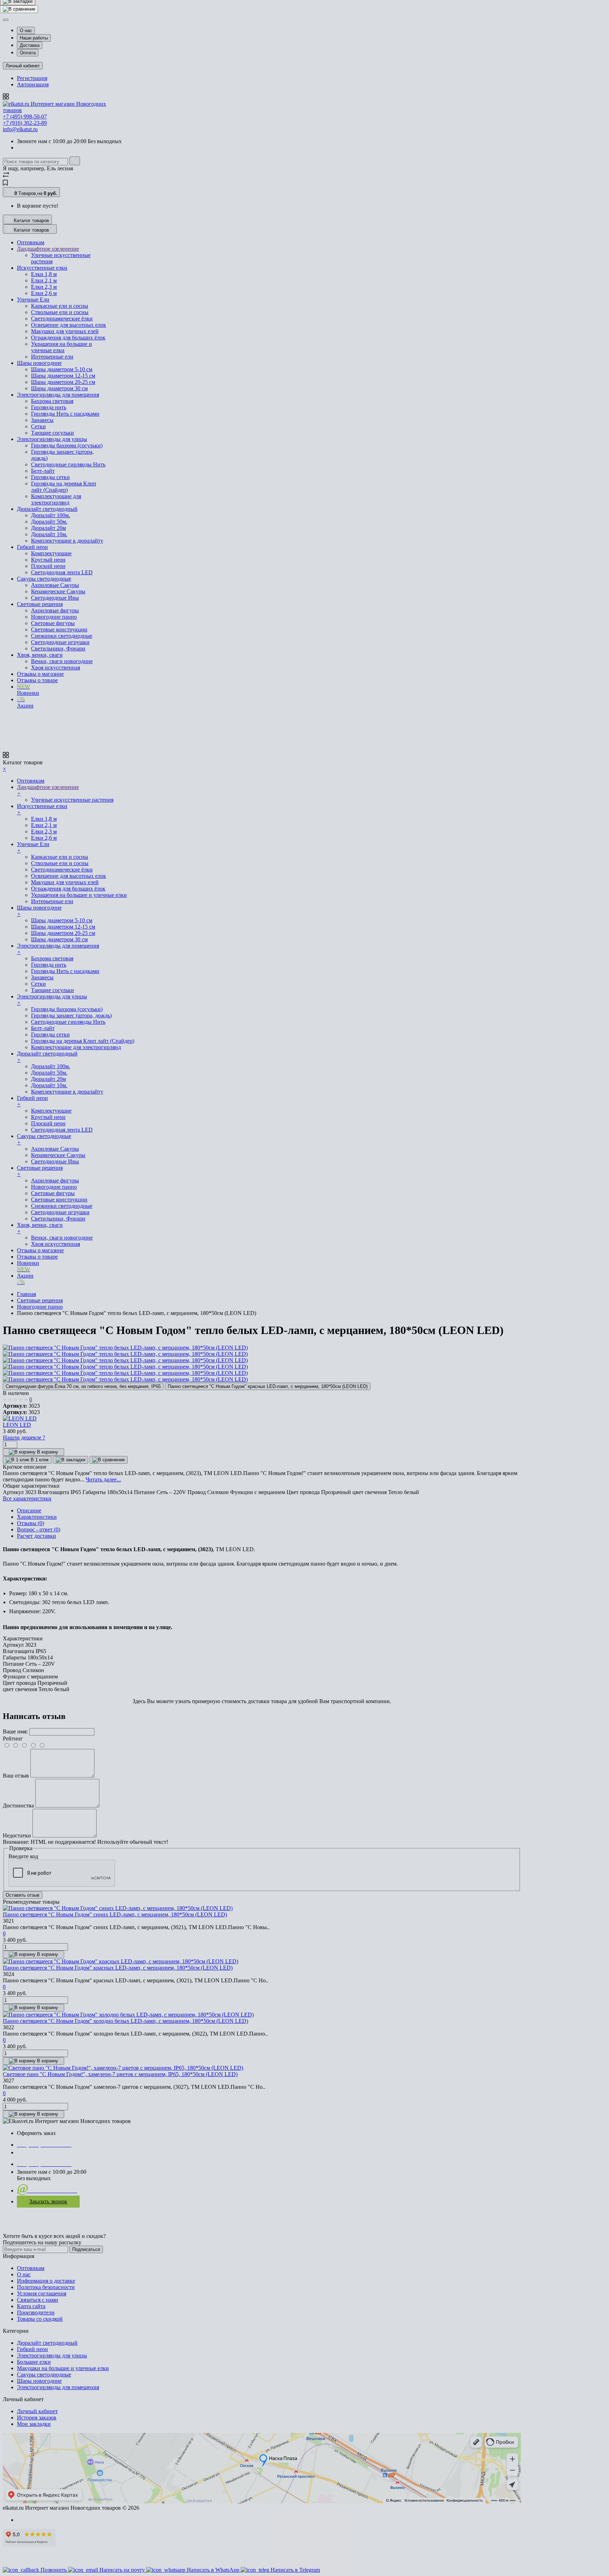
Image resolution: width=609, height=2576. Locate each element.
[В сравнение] (19, 23)
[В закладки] (18, 15)
